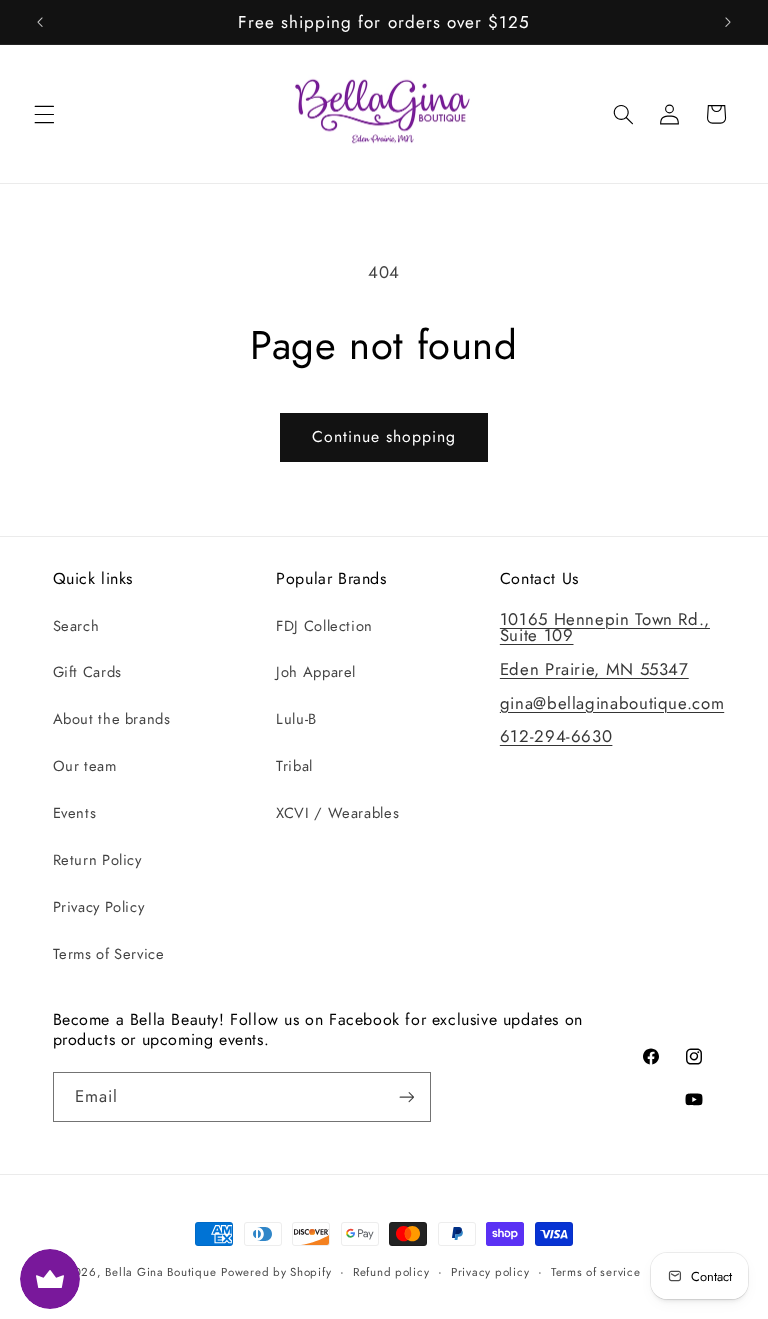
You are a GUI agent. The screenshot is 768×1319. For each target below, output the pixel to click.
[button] (44, 114)
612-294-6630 (556, 736)
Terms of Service (109, 954)
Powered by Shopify (276, 1272)
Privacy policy (490, 1272)
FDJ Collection (324, 626)
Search (76, 626)
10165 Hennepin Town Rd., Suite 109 (605, 627)
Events (75, 813)
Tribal (294, 766)
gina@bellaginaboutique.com (612, 703)
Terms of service (596, 1272)
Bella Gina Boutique (160, 1272)
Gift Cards (87, 672)
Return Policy (97, 860)
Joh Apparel (316, 672)
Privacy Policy (99, 907)
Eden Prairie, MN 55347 (594, 669)
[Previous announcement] (40, 22)
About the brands (112, 719)
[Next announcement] (728, 22)
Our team (85, 766)
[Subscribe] (406, 1096)
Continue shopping (384, 436)
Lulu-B (296, 719)
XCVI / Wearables (337, 813)
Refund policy (391, 1272)
